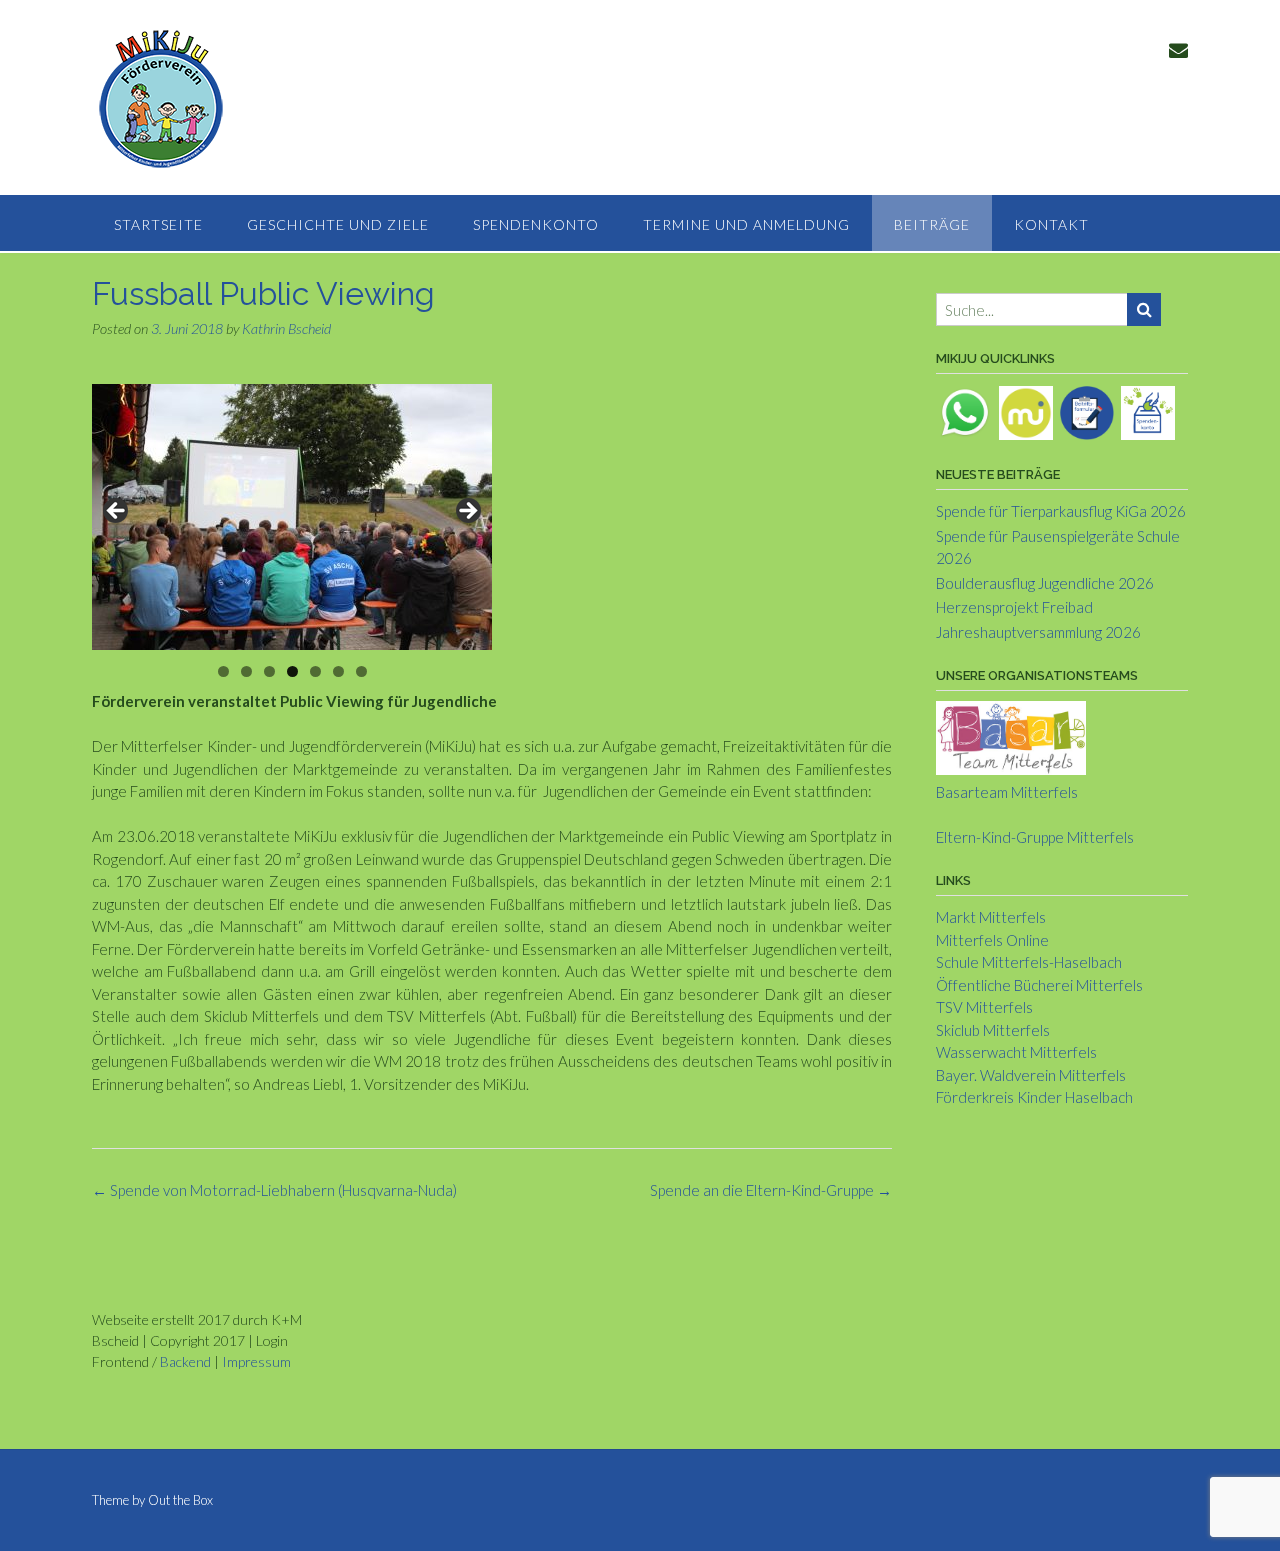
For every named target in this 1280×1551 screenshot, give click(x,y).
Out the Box (180, 1500)
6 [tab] (338, 671)
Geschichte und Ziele (338, 224)
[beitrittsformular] (1087, 411)
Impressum (256, 1361)
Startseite (158, 224)
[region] (292, 517)
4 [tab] (292, 671)
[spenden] (1148, 411)
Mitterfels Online (992, 940)
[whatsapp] (965, 411)
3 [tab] (269, 671)
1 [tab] (223, 671)
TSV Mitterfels (984, 1007)
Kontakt (1051, 224)
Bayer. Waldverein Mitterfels (1031, 1075)
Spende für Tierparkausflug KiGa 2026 (1061, 511)
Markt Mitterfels (991, 917)
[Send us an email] (1178, 49)
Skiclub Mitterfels (993, 1030)
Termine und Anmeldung (746, 224)
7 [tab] (361, 671)
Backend (185, 1361)
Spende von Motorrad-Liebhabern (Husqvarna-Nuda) (274, 1190)
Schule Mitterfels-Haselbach (1029, 962)
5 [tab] (315, 671)
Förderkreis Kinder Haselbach (1034, 1097)
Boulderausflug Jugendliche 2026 (1045, 583)
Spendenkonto (536, 224)
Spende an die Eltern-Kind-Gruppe (771, 1190)
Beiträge (932, 224)
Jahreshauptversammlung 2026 (1038, 632)
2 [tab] (246, 671)
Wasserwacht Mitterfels (1016, 1052)
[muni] (1026, 411)
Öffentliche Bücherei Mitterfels (1039, 985)
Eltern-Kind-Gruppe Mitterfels (1035, 837)
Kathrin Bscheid (286, 328)
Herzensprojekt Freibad (1014, 607)
